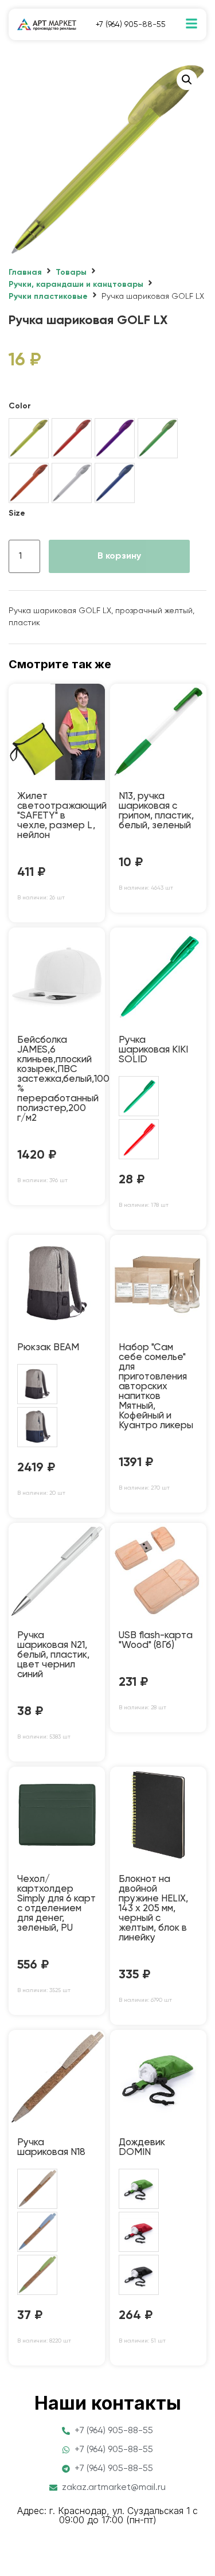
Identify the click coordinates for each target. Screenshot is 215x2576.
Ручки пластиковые (48, 297)
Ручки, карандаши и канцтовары (76, 285)
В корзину (119, 556)
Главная (25, 272)
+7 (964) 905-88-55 (131, 25)
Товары (71, 272)
